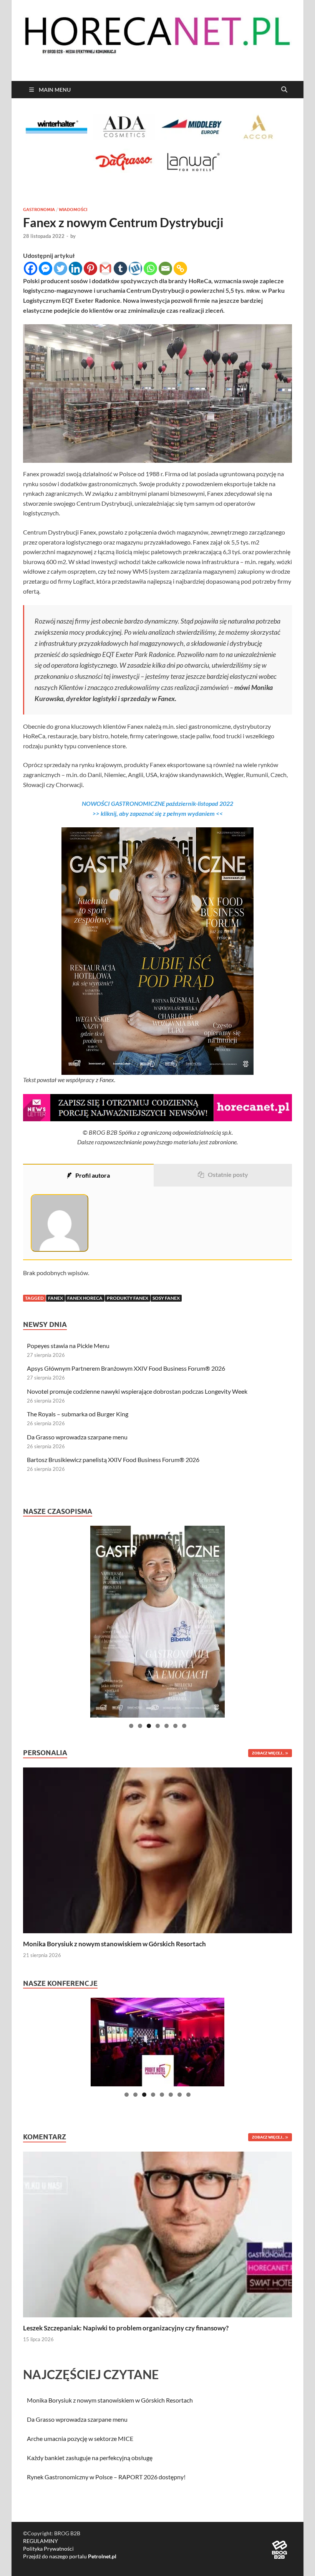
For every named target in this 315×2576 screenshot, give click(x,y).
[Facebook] (31, 268)
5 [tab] (167, 1726)
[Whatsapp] (150, 268)
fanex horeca (85, 1298)
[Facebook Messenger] (46, 268)
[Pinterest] (90, 268)
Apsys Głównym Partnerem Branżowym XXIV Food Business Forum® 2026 (126, 1368)
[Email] (165, 268)
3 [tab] (149, 1726)
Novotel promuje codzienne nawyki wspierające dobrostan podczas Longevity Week (137, 1391)
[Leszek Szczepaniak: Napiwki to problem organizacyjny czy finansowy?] (157, 2234)
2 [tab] (140, 1726)
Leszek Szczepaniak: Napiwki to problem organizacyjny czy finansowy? (126, 2328)
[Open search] (284, 90)
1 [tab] (131, 1726)
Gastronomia (39, 210)
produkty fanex (128, 1298)
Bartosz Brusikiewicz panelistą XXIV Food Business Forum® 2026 (113, 1460)
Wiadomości (73, 210)
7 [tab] (184, 1726)
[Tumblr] (120, 268)
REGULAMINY (41, 2541)
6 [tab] (175, 1726)
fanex (56, 1298)
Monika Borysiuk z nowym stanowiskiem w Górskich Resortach (114, 1944)
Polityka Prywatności (48, 2549)
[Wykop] (135, 268)
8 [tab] (188, 2095)
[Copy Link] (180, 268)
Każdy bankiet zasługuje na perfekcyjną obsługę (90, 2458)
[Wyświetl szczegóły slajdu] (157, 1622)
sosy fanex (166, 1298)
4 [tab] (158, 1726)
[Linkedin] (75, 268)
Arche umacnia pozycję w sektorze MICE (80, 2438)
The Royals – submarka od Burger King (78, 1414)
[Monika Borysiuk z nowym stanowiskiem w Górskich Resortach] (157, 1849)
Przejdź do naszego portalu (70, 2556)
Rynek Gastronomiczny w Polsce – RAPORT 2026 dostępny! (106, 2477)
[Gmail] (105, 268)
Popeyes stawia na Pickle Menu (68, 1346)
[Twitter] (61, 268)
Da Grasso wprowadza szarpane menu (77, 1437)
